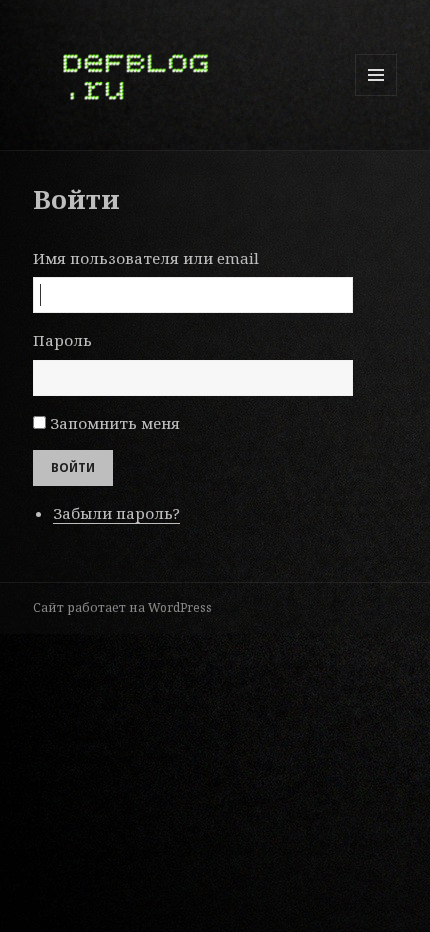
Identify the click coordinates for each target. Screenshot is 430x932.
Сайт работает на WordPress (122, 607)
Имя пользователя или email (146, 258)
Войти (73, 467)
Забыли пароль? (116, 513)
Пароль (62, 340)
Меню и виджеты (376, 95)
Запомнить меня (115, 423)
